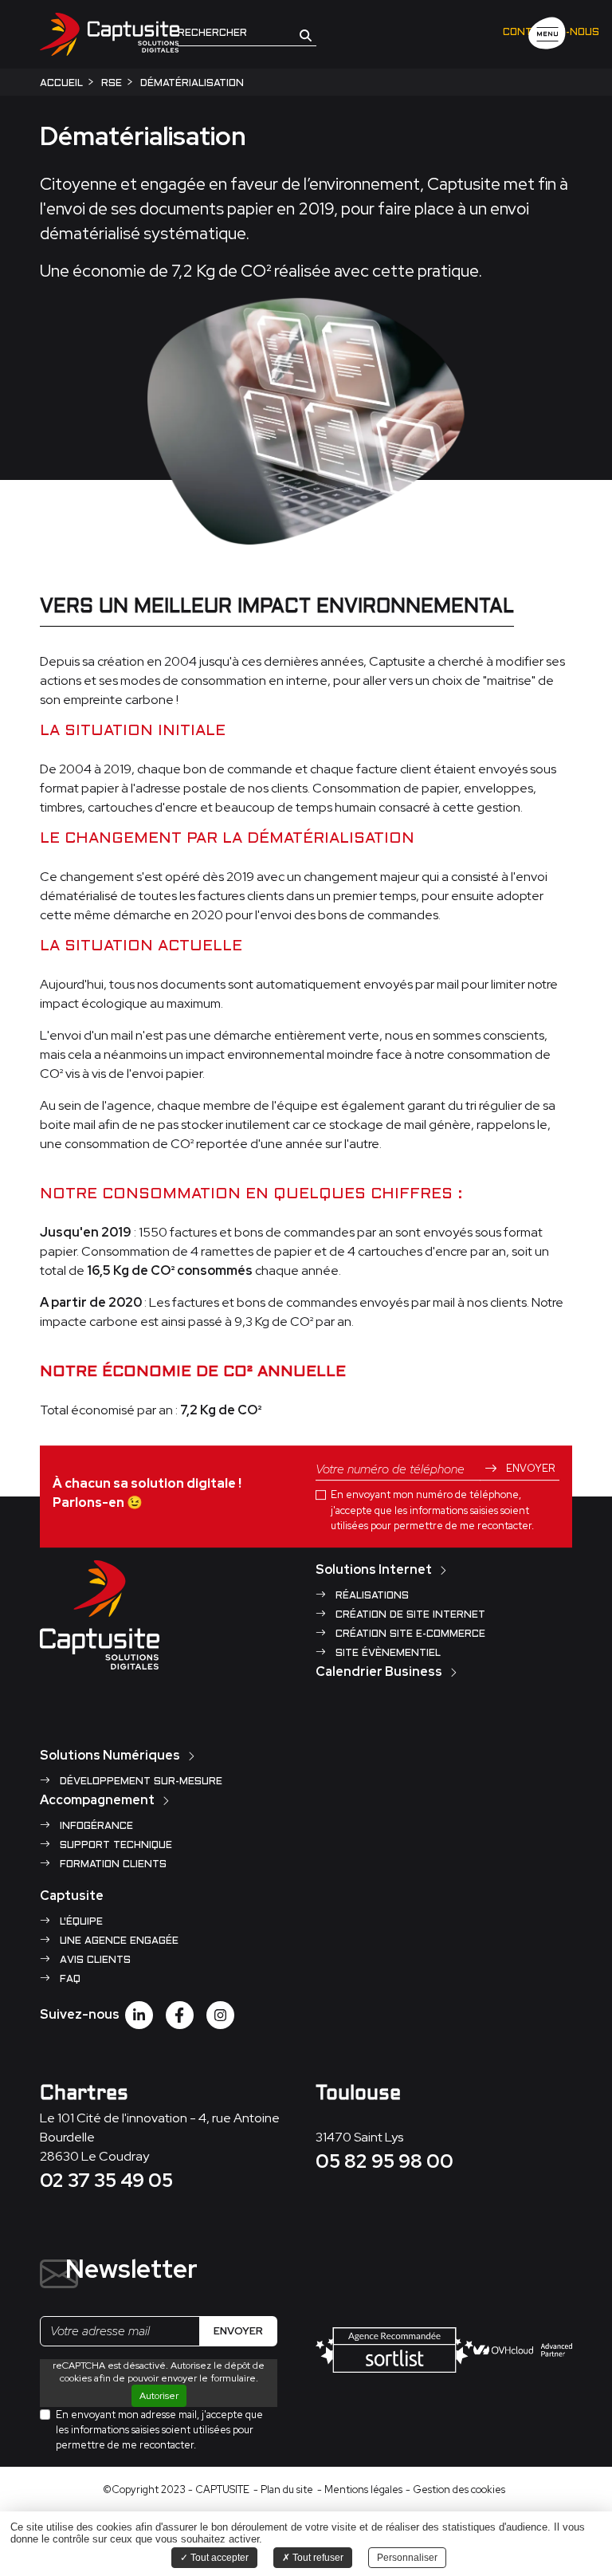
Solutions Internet (374, 1569)
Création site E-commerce (409, 1634)
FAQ (69, 1980)
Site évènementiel (386, 1654)
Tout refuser (317, 2558)
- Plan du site (283, 2489)
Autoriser (159, 2396)
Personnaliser (407, 2558)
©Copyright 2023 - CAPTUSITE (176, 2489)
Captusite (72, 1896)
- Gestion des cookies (455, 2489)
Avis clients (94, 1961)
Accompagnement (97, 1800)
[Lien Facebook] (180, 2015)
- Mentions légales (360, 2489)
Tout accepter (218, 2558)
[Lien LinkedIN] (139, 2015)
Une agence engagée (118, 1941)
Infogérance (95, 1827)
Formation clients (112, 1865)
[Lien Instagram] (220, 2015)
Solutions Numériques (110, 1755)
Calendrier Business (379, 1671)
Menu (547, 34)
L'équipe (80, 1922)
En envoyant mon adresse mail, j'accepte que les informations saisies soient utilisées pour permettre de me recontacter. (159, 2430)
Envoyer (529, 1468)
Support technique (114, 1846)
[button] (306, 34)
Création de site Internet (409, 1615)
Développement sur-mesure (139, 1782)
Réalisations (371, 1596)
